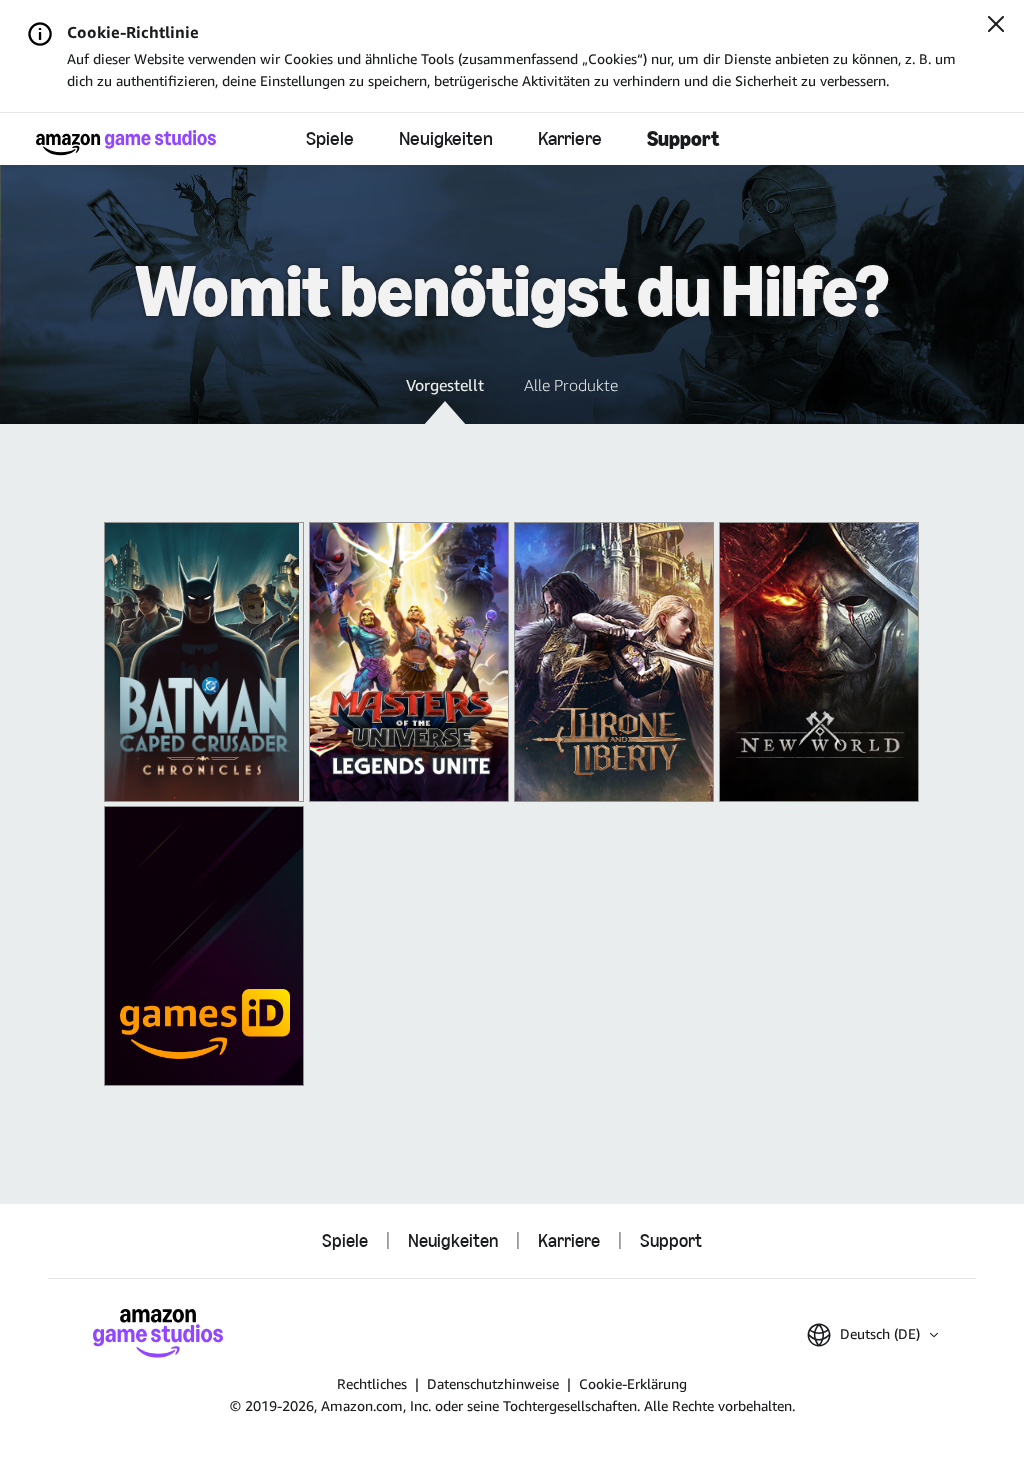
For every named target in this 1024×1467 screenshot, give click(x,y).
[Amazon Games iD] (204, 946)
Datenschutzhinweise (493, 1383)
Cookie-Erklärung (633, 1383)
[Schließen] (996, 26)
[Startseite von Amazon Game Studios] (126, 142)
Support (683, 138)
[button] (445, 399)
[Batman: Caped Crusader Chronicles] (204, 662)
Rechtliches (372, 1383)
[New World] (819, 662)
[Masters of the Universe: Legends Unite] (409, 662)
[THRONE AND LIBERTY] (614, 662)
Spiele (330, 138)
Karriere (570, 138)
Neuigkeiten (446, 138)
